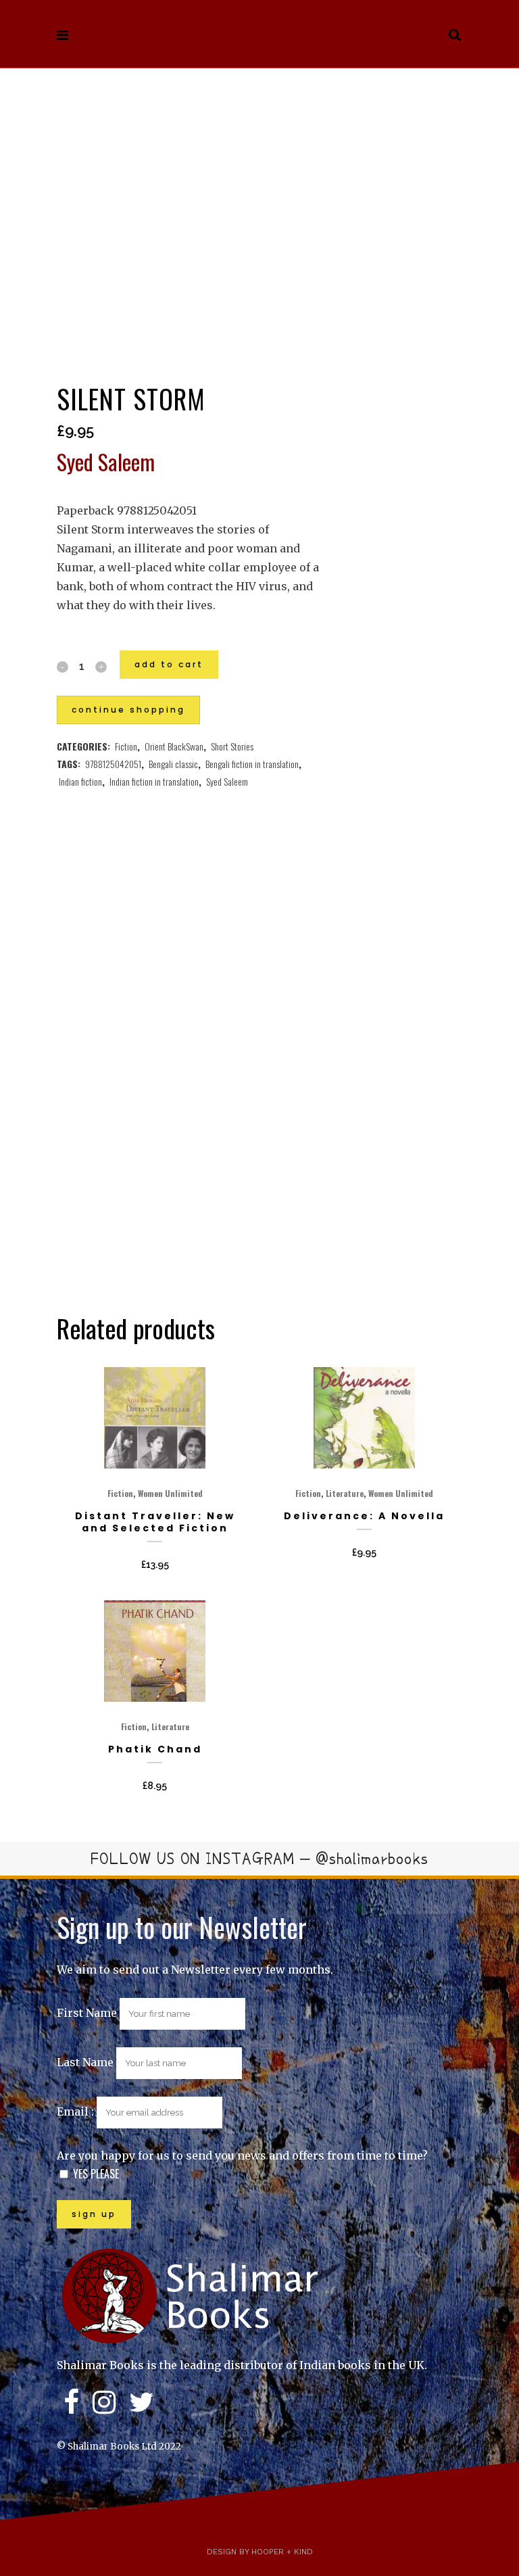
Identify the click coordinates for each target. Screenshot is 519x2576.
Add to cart (169, 664)
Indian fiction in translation (154, 781)
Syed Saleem (227, 781)
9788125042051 (113, 764)
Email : (77, 2112)
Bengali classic (173, 764)
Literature (345, 1493)
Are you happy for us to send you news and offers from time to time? (242, 2155)
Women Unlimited (170, 1493)
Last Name (85, 2062)
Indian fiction (80, 781)
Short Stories (232, 746)
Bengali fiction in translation (252, 764)
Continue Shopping (128, 710)
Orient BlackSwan (174, 746)
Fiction (126, 746)
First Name (87, 2013)
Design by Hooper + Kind (260, 2552)
